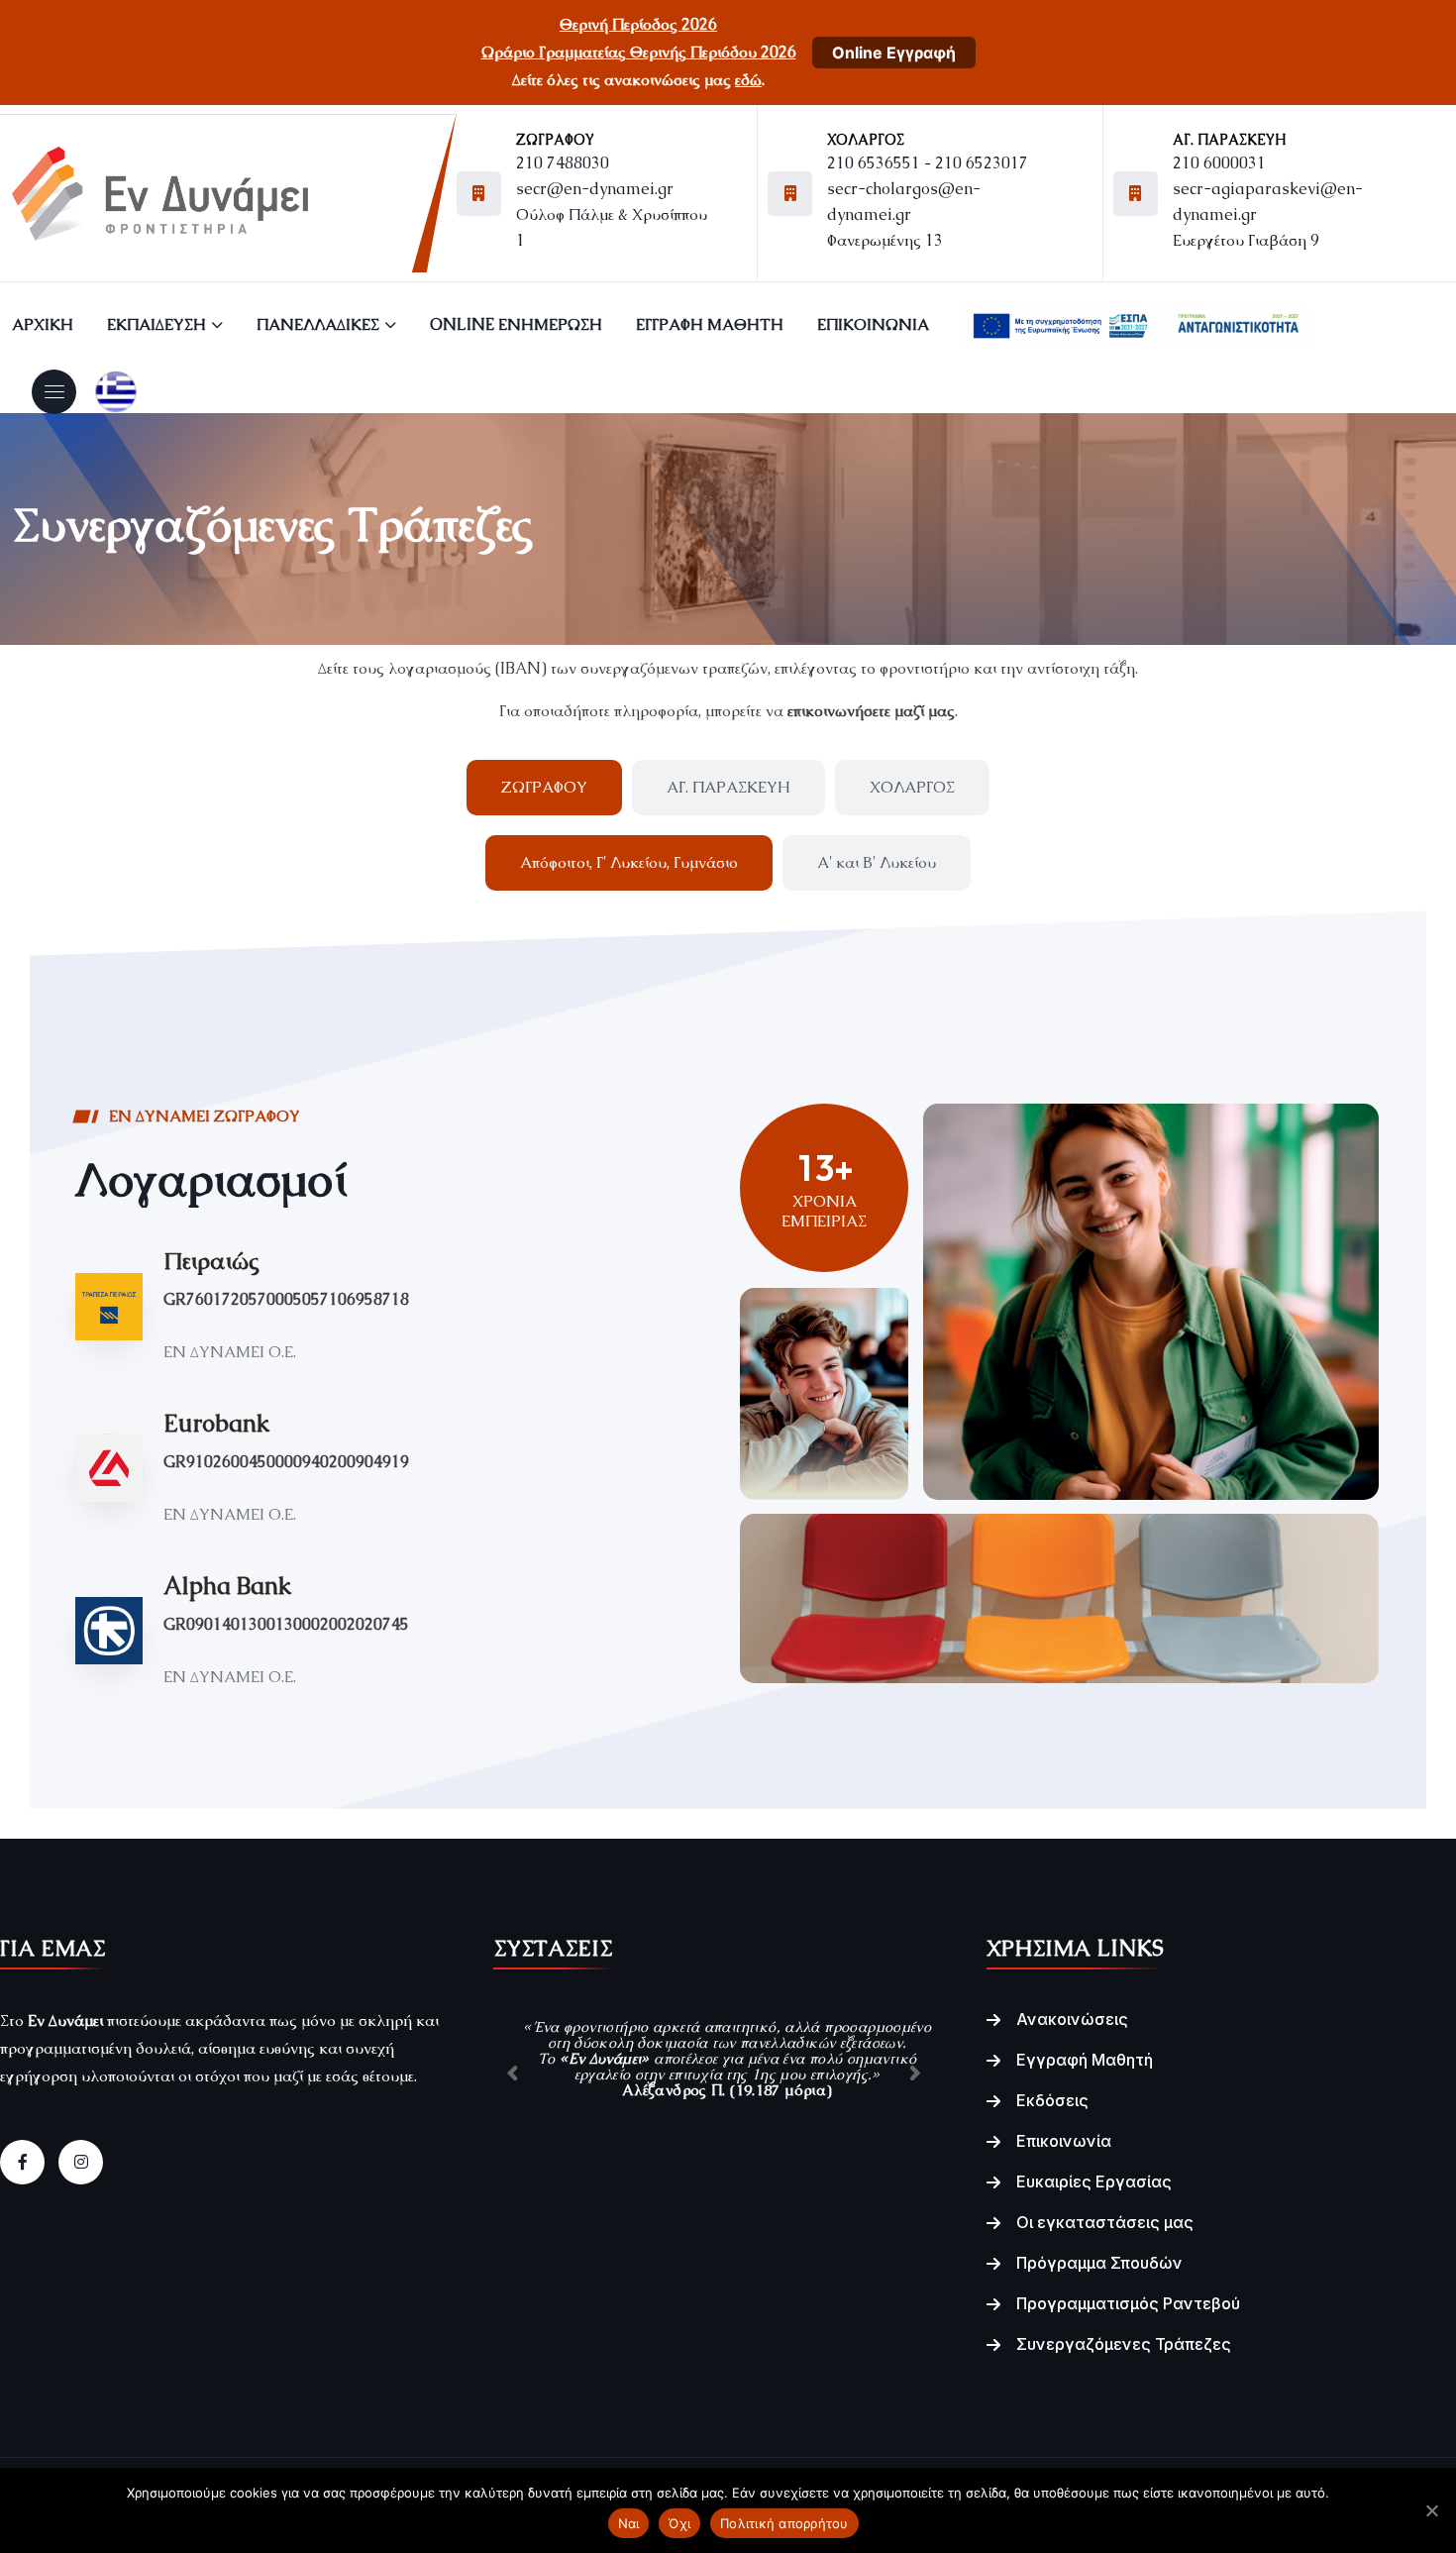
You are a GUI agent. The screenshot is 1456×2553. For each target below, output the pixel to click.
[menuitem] (1136, 325)
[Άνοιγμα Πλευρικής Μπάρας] (54, 392)
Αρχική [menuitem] (43, 324)
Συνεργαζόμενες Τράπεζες (1124, 2344)
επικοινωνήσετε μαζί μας (871, 711)
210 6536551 (874, 163)
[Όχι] (1431, 2510)
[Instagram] (81, 2162)
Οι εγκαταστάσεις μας (1105, 2222)
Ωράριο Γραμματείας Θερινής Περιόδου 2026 (639, 52)
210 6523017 (982, 163)
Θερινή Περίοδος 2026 (638, 24)
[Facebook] (22, 2162)
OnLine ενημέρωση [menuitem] (516, 324)
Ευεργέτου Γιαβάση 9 (1246, 240)
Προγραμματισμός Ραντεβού (1128, 2303)
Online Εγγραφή (894, 53)
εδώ (748, 80)
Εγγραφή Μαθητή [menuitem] (710, 324)
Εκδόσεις (1052, 2100)
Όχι (679, 2523)
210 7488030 (563, 163)
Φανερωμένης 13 (885, 240)
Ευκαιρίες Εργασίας (1094, 2181)
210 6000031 (1219, 163)
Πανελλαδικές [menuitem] (318, 324)
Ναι (629, 2523)
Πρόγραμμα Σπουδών (1099, 2263)
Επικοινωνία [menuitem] (873, 324)
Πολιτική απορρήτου (784, 2523)
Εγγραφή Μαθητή (1085, 2060)
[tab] (544, 788)
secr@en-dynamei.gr (595, 189)
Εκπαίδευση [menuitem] (156, 324)
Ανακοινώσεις (1072, 2019)
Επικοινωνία (1064, 2141)
